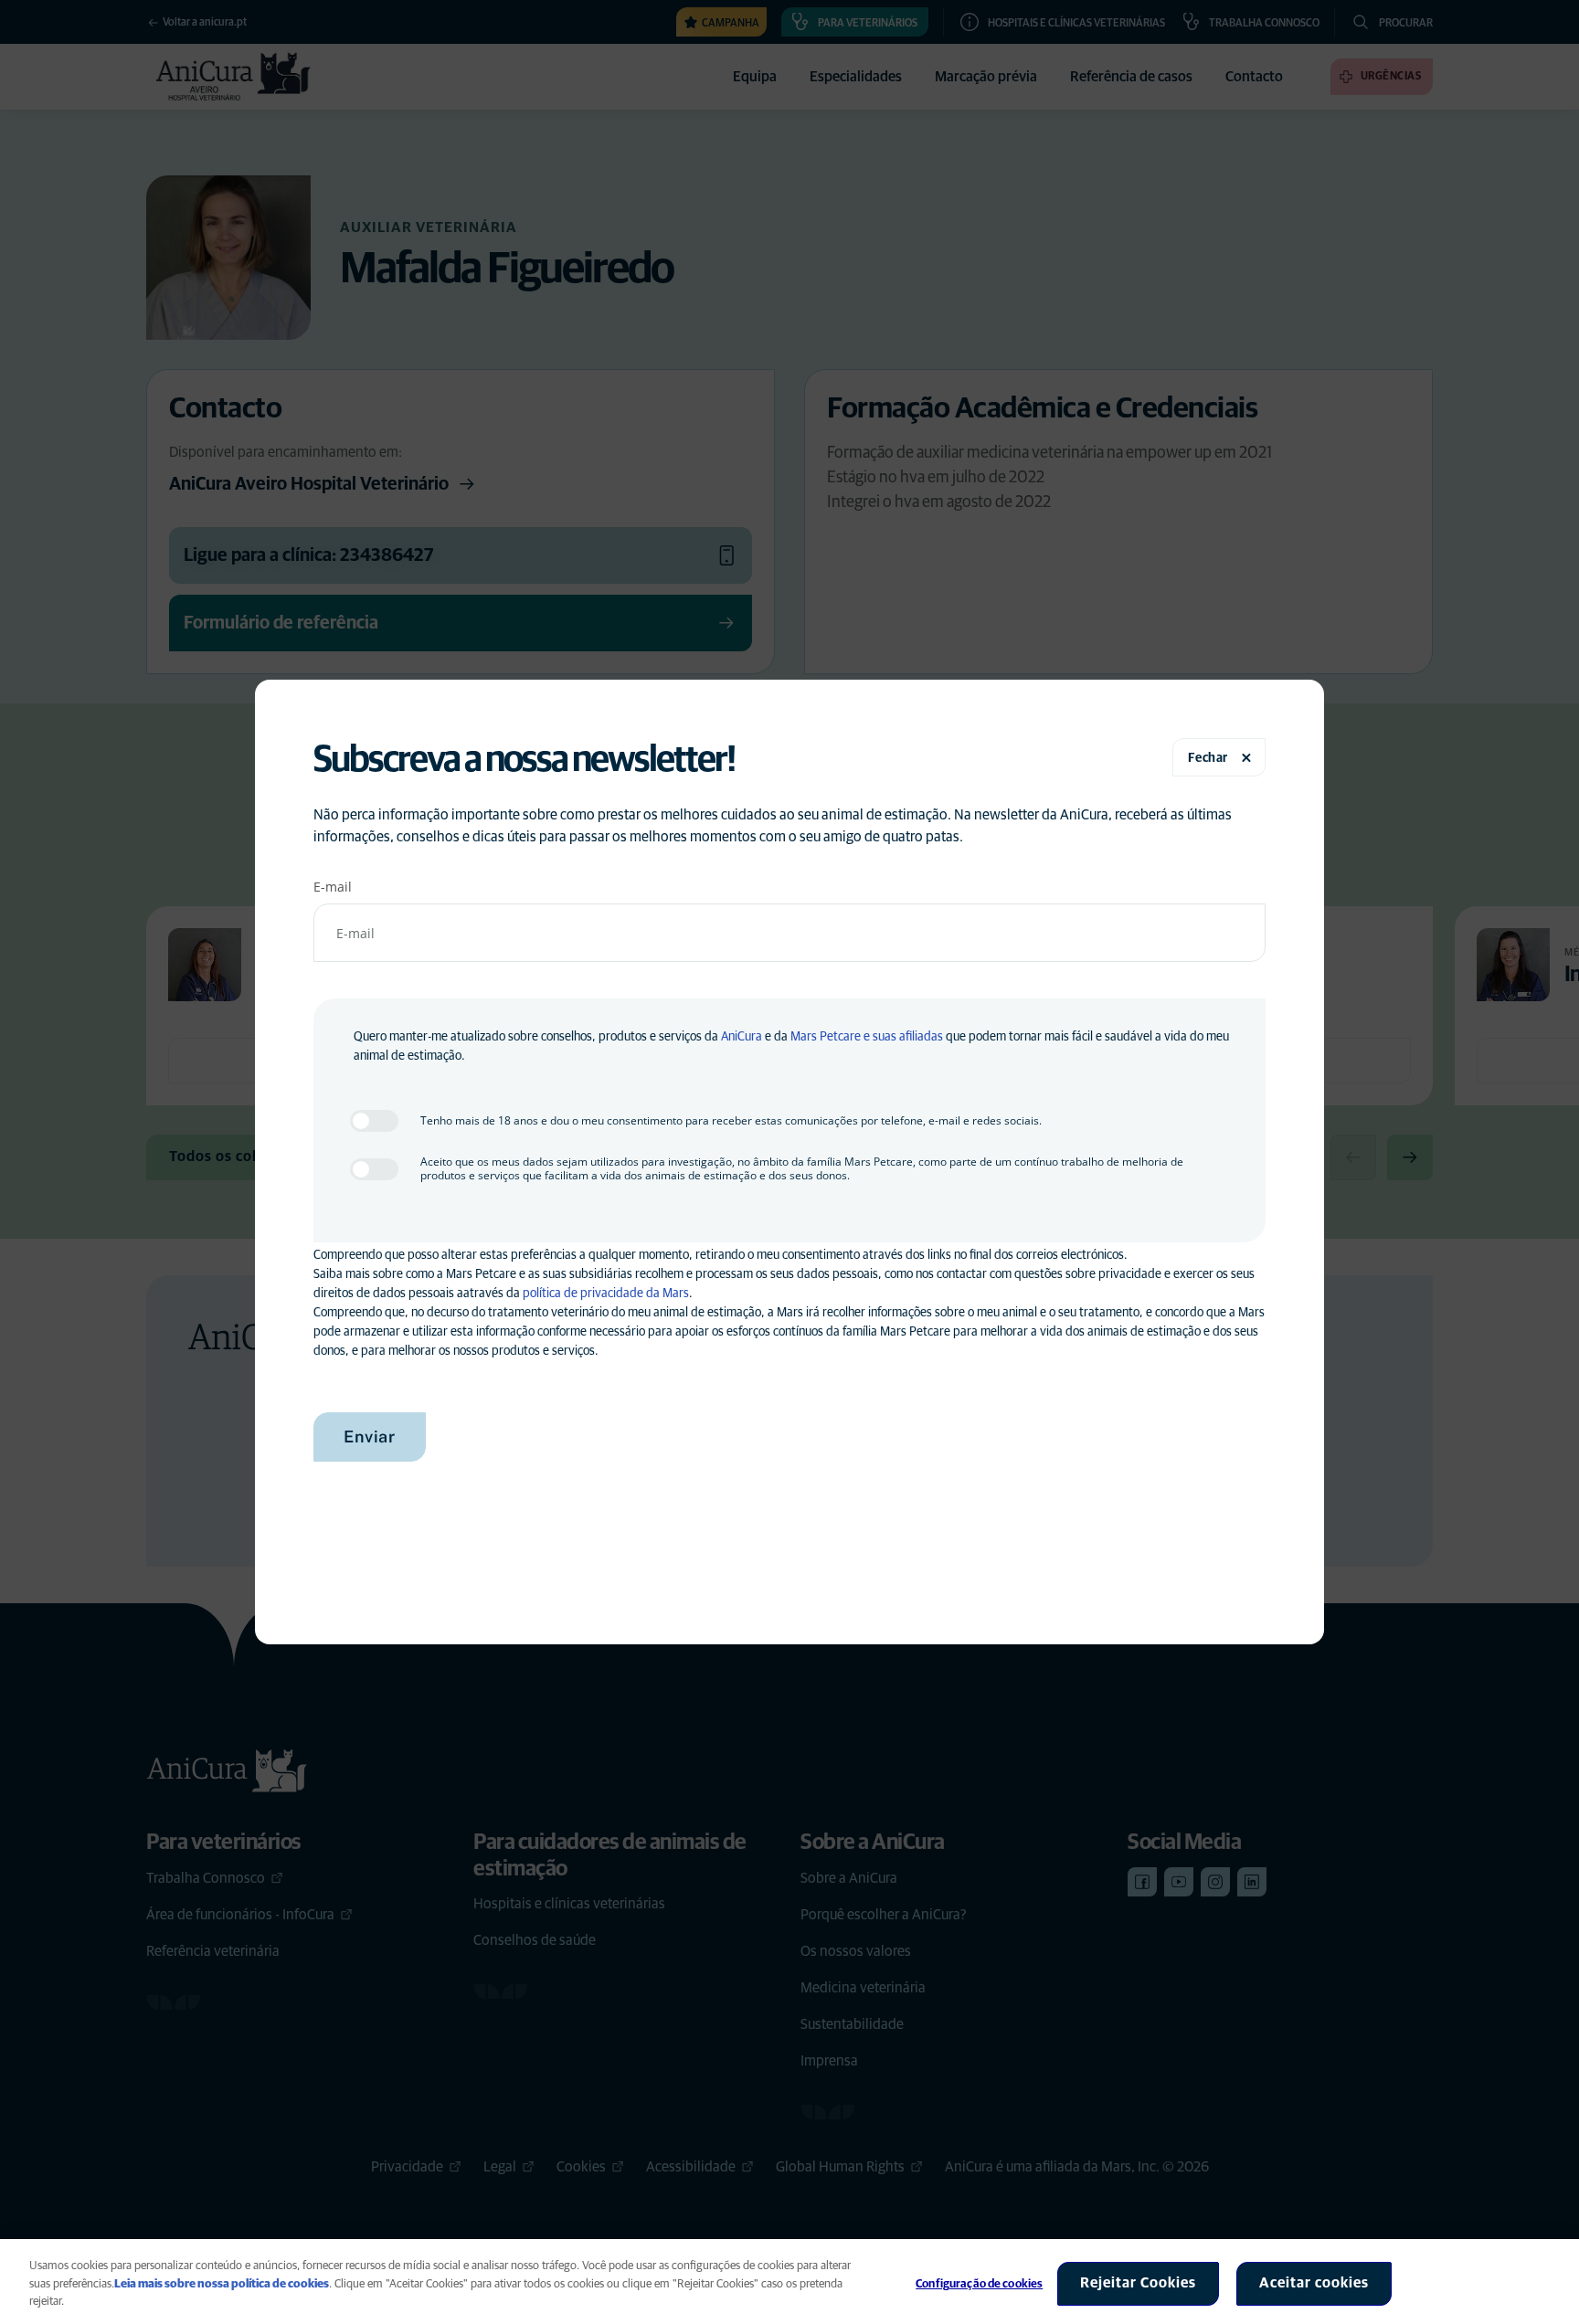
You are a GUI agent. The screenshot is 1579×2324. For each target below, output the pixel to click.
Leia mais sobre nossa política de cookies (222, 2284)
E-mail (333, 887)
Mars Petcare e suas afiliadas (867, 1037)
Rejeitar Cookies (1138, 2283)
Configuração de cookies (979, 2284)
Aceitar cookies (1314, 2283)
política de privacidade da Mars (606, 1294)
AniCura (742, 1037)
